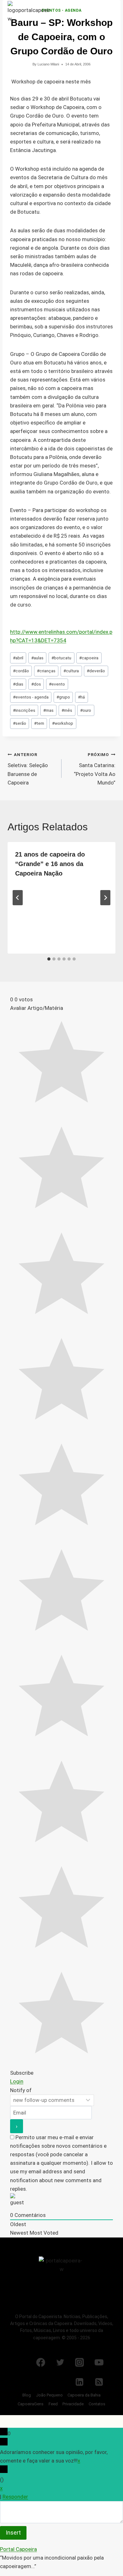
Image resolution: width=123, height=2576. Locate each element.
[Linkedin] (79, 2382)
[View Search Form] (95, 14)
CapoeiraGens (31, 2404)
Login (17, 2081)
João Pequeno (49, 2395)
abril (18, 658)
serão (20, 723)
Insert (13, 2533)
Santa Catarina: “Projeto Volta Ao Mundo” (95, 769)
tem (39, 723)
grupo (63, 697)
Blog (27, 2395)
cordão (21, 671)
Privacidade (73, 2404)
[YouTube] (99, 2362)
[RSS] (99, 2382)
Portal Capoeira (18, 2549)
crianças (46, 671)
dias (18, 684)
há (81, 697)
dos (36, 684)
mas (48, 710)
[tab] (49, 959)
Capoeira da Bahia (84, 2395)
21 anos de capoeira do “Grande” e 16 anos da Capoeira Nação (50, 864)
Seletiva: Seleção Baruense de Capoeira (28, 769)
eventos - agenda (31, 697)
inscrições (24, 710)
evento (57, 684)
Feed (53, 2404)
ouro (86, 710)
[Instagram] (79, 2362)
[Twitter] (60, 2362)
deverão (96, 671)
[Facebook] (41, 2362)
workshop (63, 723)
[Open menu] (110, 14)
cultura (71, 671)
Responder (15, 2497)
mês (67, 710)
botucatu (61, 658)
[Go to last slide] (18, 898)
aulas (37, 658)
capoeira (89, 658)
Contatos (97, 2404)
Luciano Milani (48, 64)
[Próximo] (105, 898)
